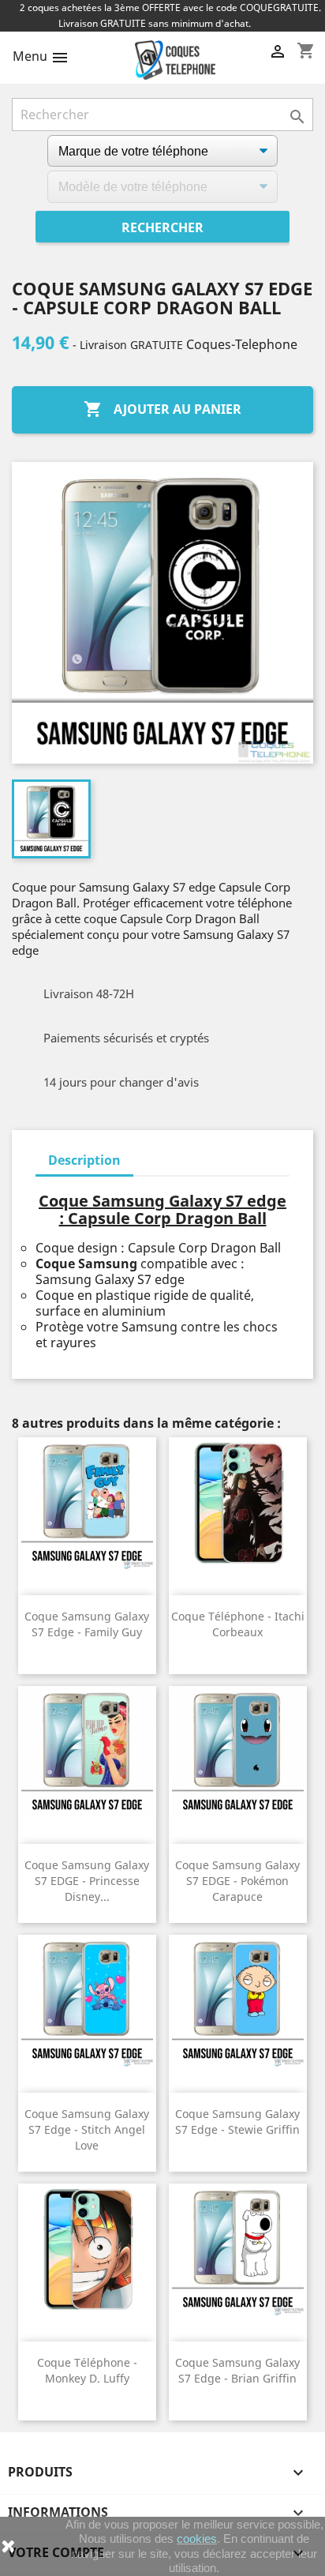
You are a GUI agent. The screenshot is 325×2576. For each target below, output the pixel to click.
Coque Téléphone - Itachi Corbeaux (238, 1624)
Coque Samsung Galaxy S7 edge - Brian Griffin (237, 2370)
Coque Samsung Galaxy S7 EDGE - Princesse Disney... (87, 1881)
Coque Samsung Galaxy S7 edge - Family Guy (87, 1624)
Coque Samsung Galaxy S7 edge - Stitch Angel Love (87, 2129)
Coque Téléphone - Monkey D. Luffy (87, 2370)
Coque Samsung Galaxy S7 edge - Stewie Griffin (237, 2122)
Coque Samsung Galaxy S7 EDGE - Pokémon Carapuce (237, 1881)
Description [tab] (84, 1160)
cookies (197, 2538)
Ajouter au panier (162, 409)
